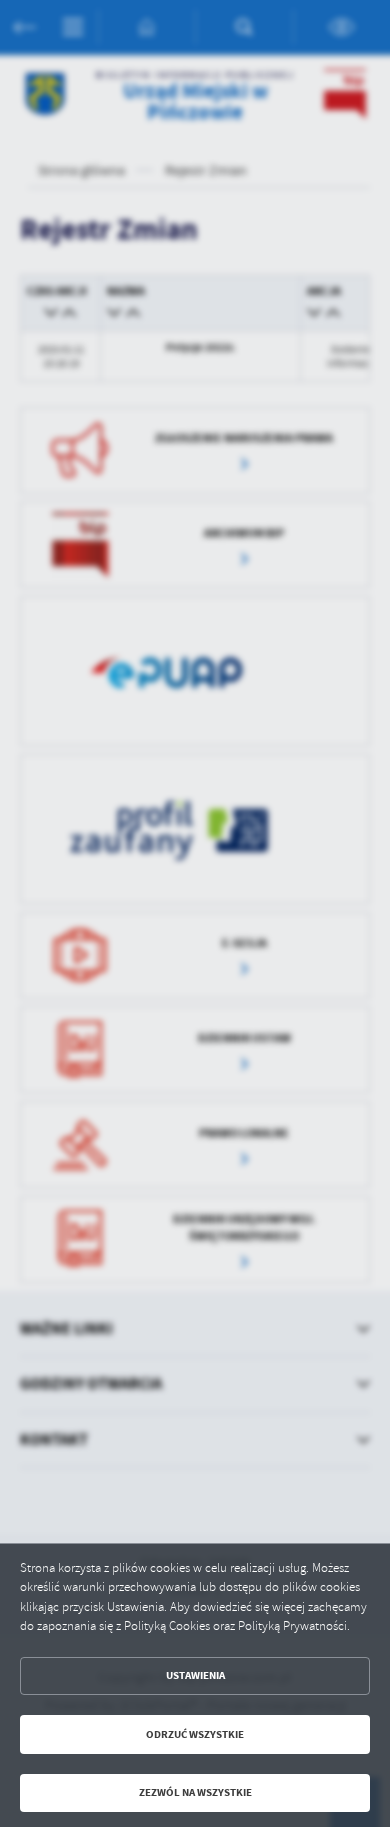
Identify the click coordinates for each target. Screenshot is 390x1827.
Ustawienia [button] (195, 1675)
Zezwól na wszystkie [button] (195, 1792)
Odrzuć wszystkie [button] (195, 1734)
